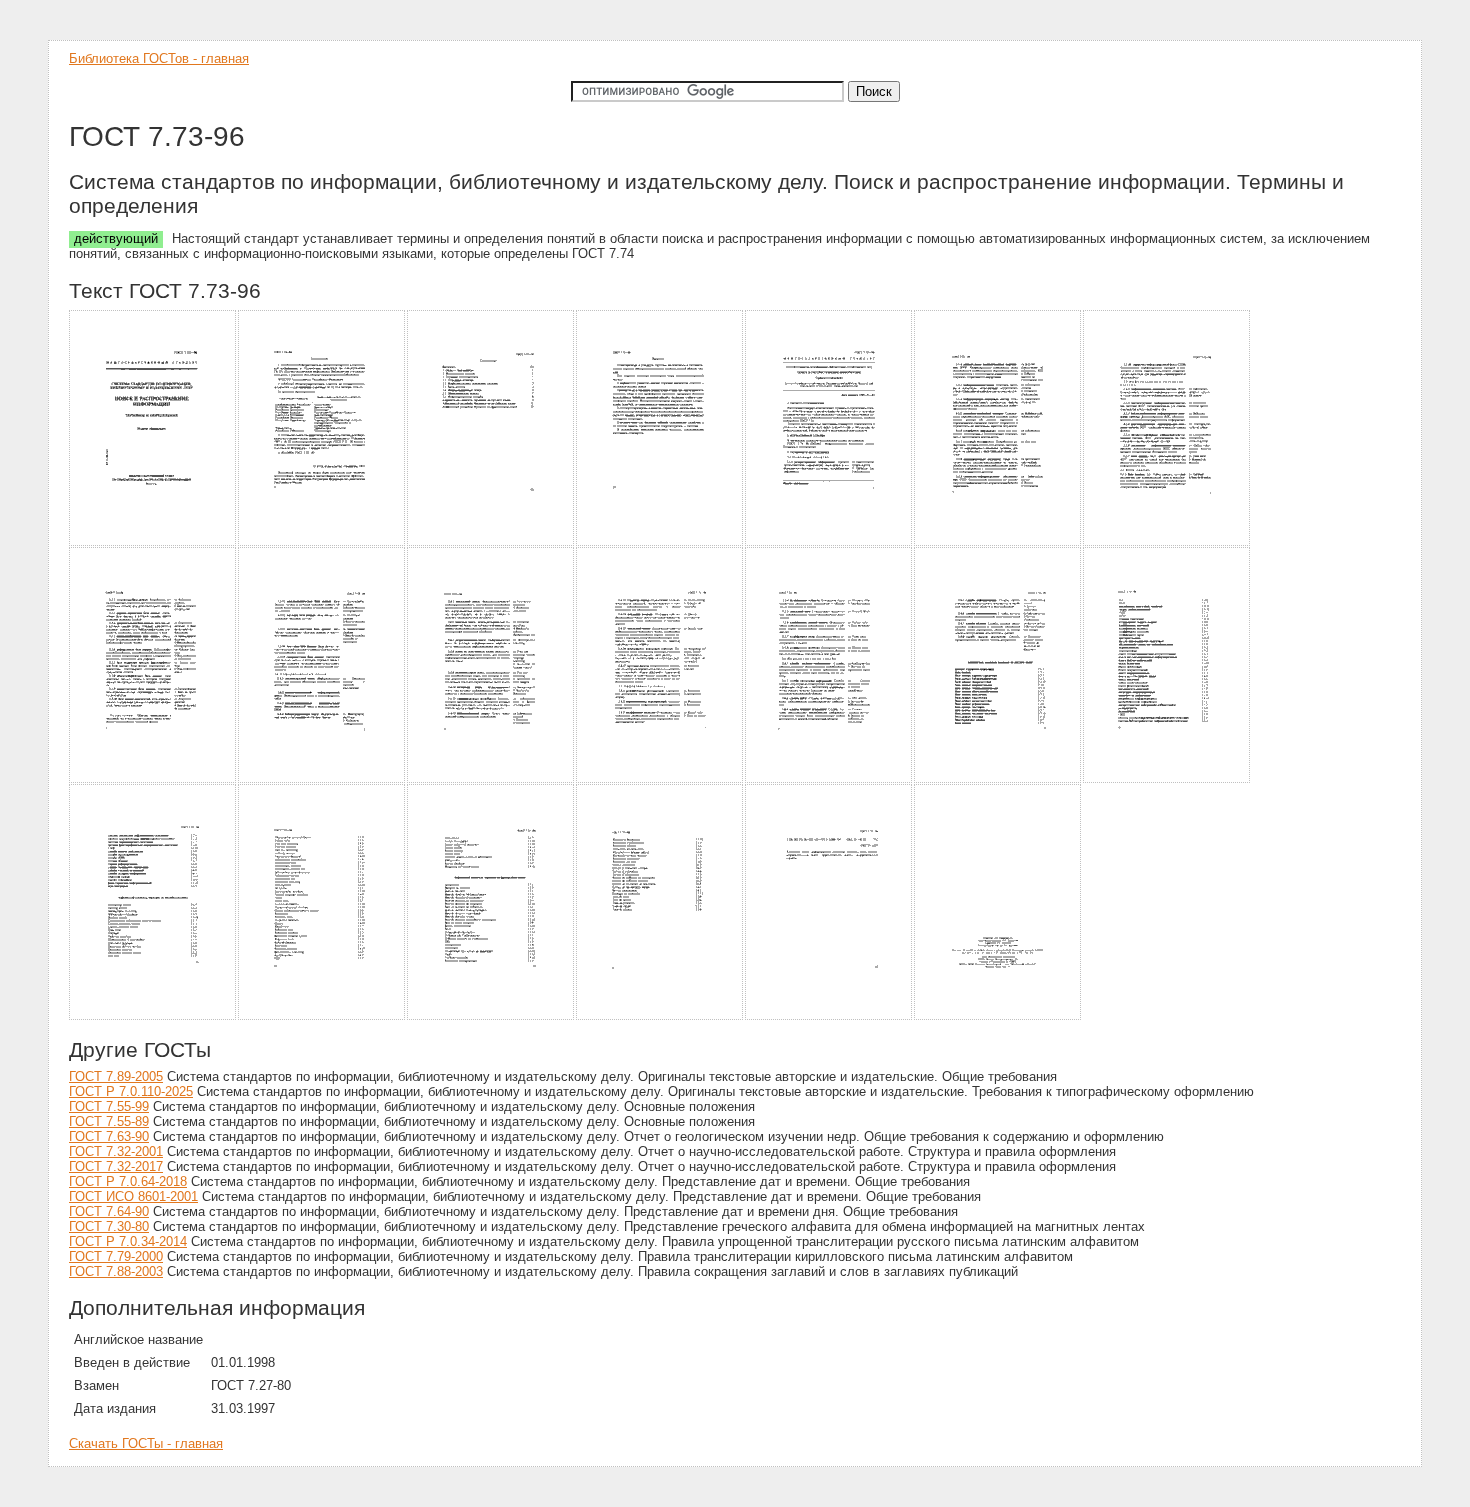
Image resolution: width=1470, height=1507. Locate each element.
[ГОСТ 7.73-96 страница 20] (998, 1016)
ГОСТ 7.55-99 (109, 1106)
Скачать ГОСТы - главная (146, 1443)
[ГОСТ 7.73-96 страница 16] (322, 1016)
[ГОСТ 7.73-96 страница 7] (1167, 542)
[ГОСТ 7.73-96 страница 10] (491, 779)
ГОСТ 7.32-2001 (116, 1151)
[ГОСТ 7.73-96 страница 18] (660, 1016)
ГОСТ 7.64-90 (109, 1211)
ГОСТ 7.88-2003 (116, 1271)
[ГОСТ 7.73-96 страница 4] (660, 542)
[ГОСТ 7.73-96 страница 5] (829, 542)
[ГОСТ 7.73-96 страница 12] (829, 779)
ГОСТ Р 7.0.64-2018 (128, 1181)
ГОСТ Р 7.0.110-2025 (131, 1091)
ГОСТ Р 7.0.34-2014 (128, 1241)
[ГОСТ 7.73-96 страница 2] (322, 542)
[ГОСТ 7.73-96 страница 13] (998, 779)
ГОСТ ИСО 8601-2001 (133, 1196)
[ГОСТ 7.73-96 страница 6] (998, 542)
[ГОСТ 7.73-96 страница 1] (153, 542)
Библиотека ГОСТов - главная (159, 58)
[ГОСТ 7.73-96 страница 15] (153, 1016)
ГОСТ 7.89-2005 (116, 1076)
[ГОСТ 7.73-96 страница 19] (829, 1016)
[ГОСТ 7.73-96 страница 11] (660, 779)
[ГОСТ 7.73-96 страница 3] (491, 542)
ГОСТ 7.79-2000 (116, 1256)
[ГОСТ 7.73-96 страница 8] (153, 779)
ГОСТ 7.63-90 (109, 1136)
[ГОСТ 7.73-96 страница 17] (491, 1016)
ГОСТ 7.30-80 (109, 1226)
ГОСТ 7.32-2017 (116, 1166)
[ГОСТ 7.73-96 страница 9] (322, 779)
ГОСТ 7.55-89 (109, 1121)
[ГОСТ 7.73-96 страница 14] (1167, 779)
